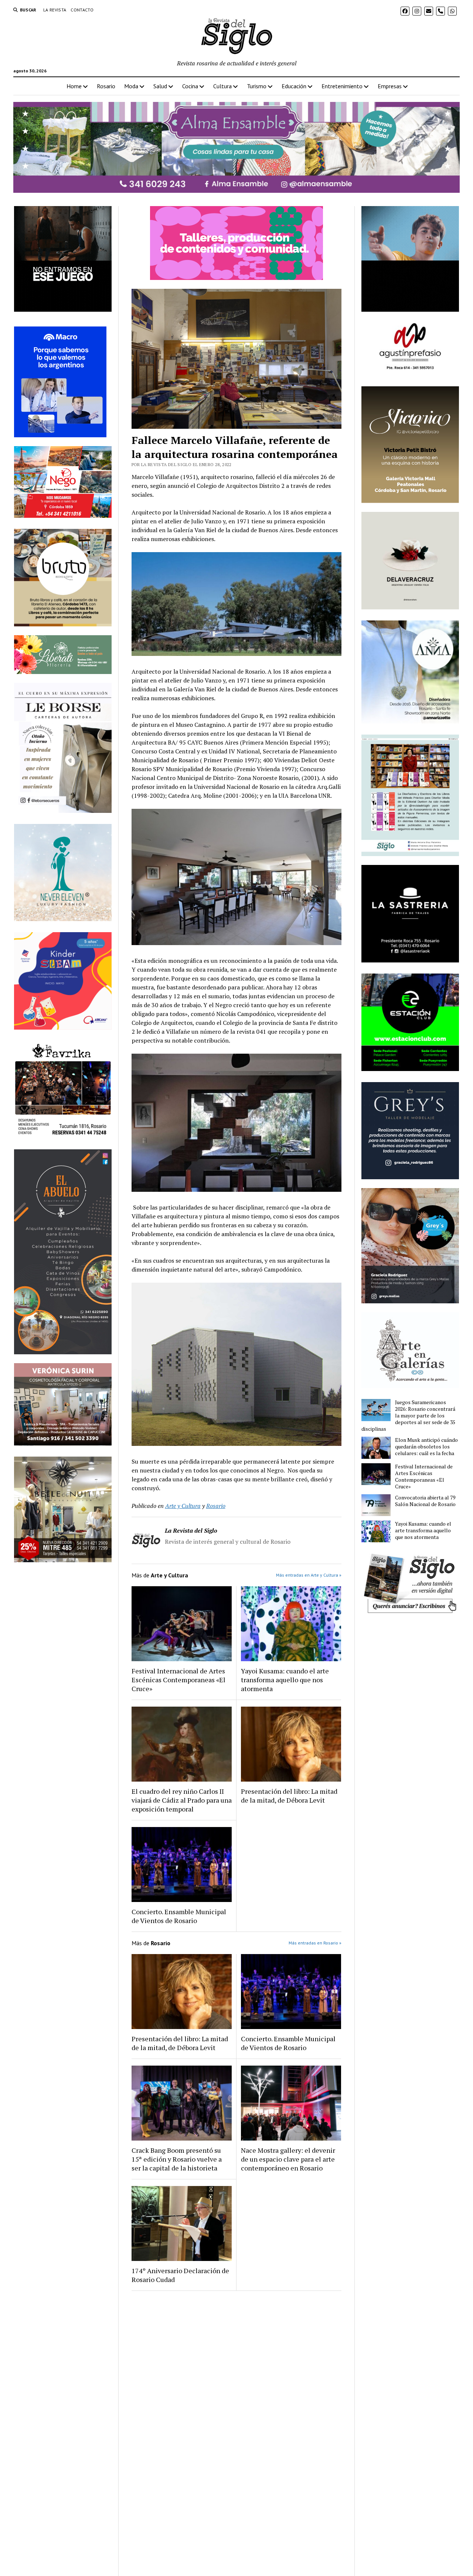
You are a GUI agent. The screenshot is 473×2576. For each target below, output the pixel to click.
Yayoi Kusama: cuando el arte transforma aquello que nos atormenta (285, 1680)
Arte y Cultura (183, 1506)
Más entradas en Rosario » (315, 1943)
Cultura (222, 86)
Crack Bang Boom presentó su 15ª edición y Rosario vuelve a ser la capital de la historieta (177, 2159)
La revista (55, 10)
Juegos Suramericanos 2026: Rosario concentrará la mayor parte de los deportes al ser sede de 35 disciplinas (408, 1416)
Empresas (390, 86)
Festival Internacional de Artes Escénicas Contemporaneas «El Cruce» (178, 1680)
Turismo (257, 86)
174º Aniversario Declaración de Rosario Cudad (180, 2275)
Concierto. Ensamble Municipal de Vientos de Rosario (179, 1916)
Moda (131, 86)
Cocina (190, 86)
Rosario (106, 86)
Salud (160, 86)
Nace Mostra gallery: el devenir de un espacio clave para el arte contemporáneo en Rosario (288, 2159)
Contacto (82, 10)
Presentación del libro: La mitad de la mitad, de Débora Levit (289, 1796)
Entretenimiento (342, 86)
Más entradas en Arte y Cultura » (309, 1575)
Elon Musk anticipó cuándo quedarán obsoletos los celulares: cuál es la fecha (426, 1447)
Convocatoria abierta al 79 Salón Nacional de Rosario (425, 1501)
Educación (294, 86)
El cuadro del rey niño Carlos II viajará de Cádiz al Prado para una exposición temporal (182, 1800)
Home (74, 86)
